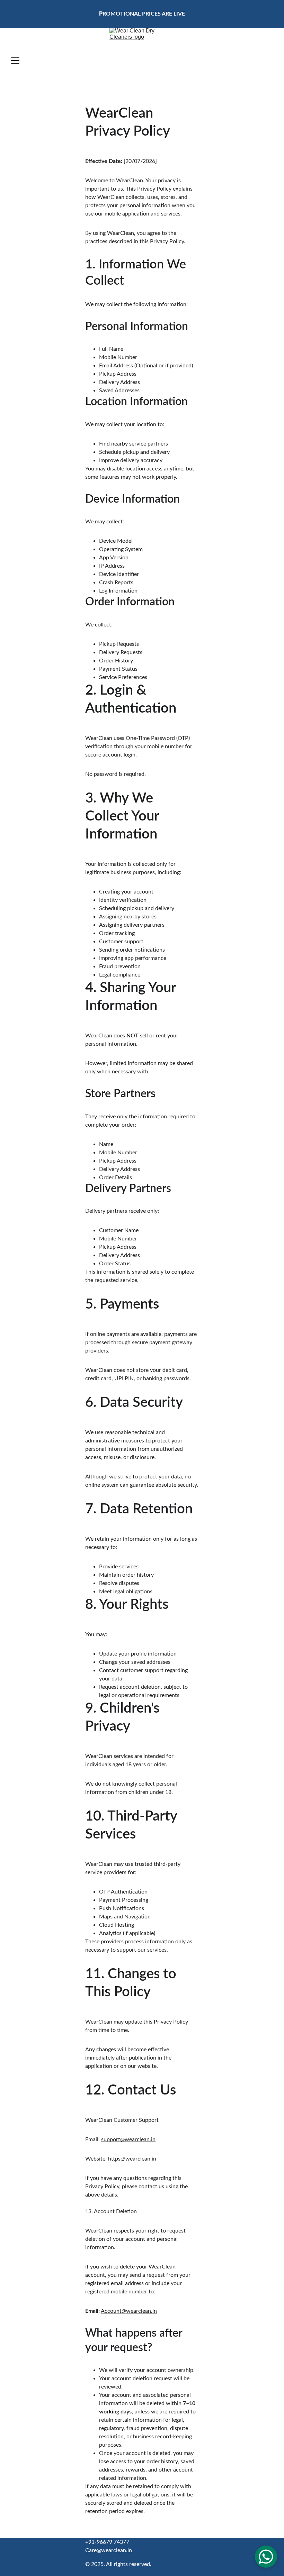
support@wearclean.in (128, 2139)
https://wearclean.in (132, 2159)
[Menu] (15, 61)
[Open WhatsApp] (266, 2557)
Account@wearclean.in (129, 2311)
